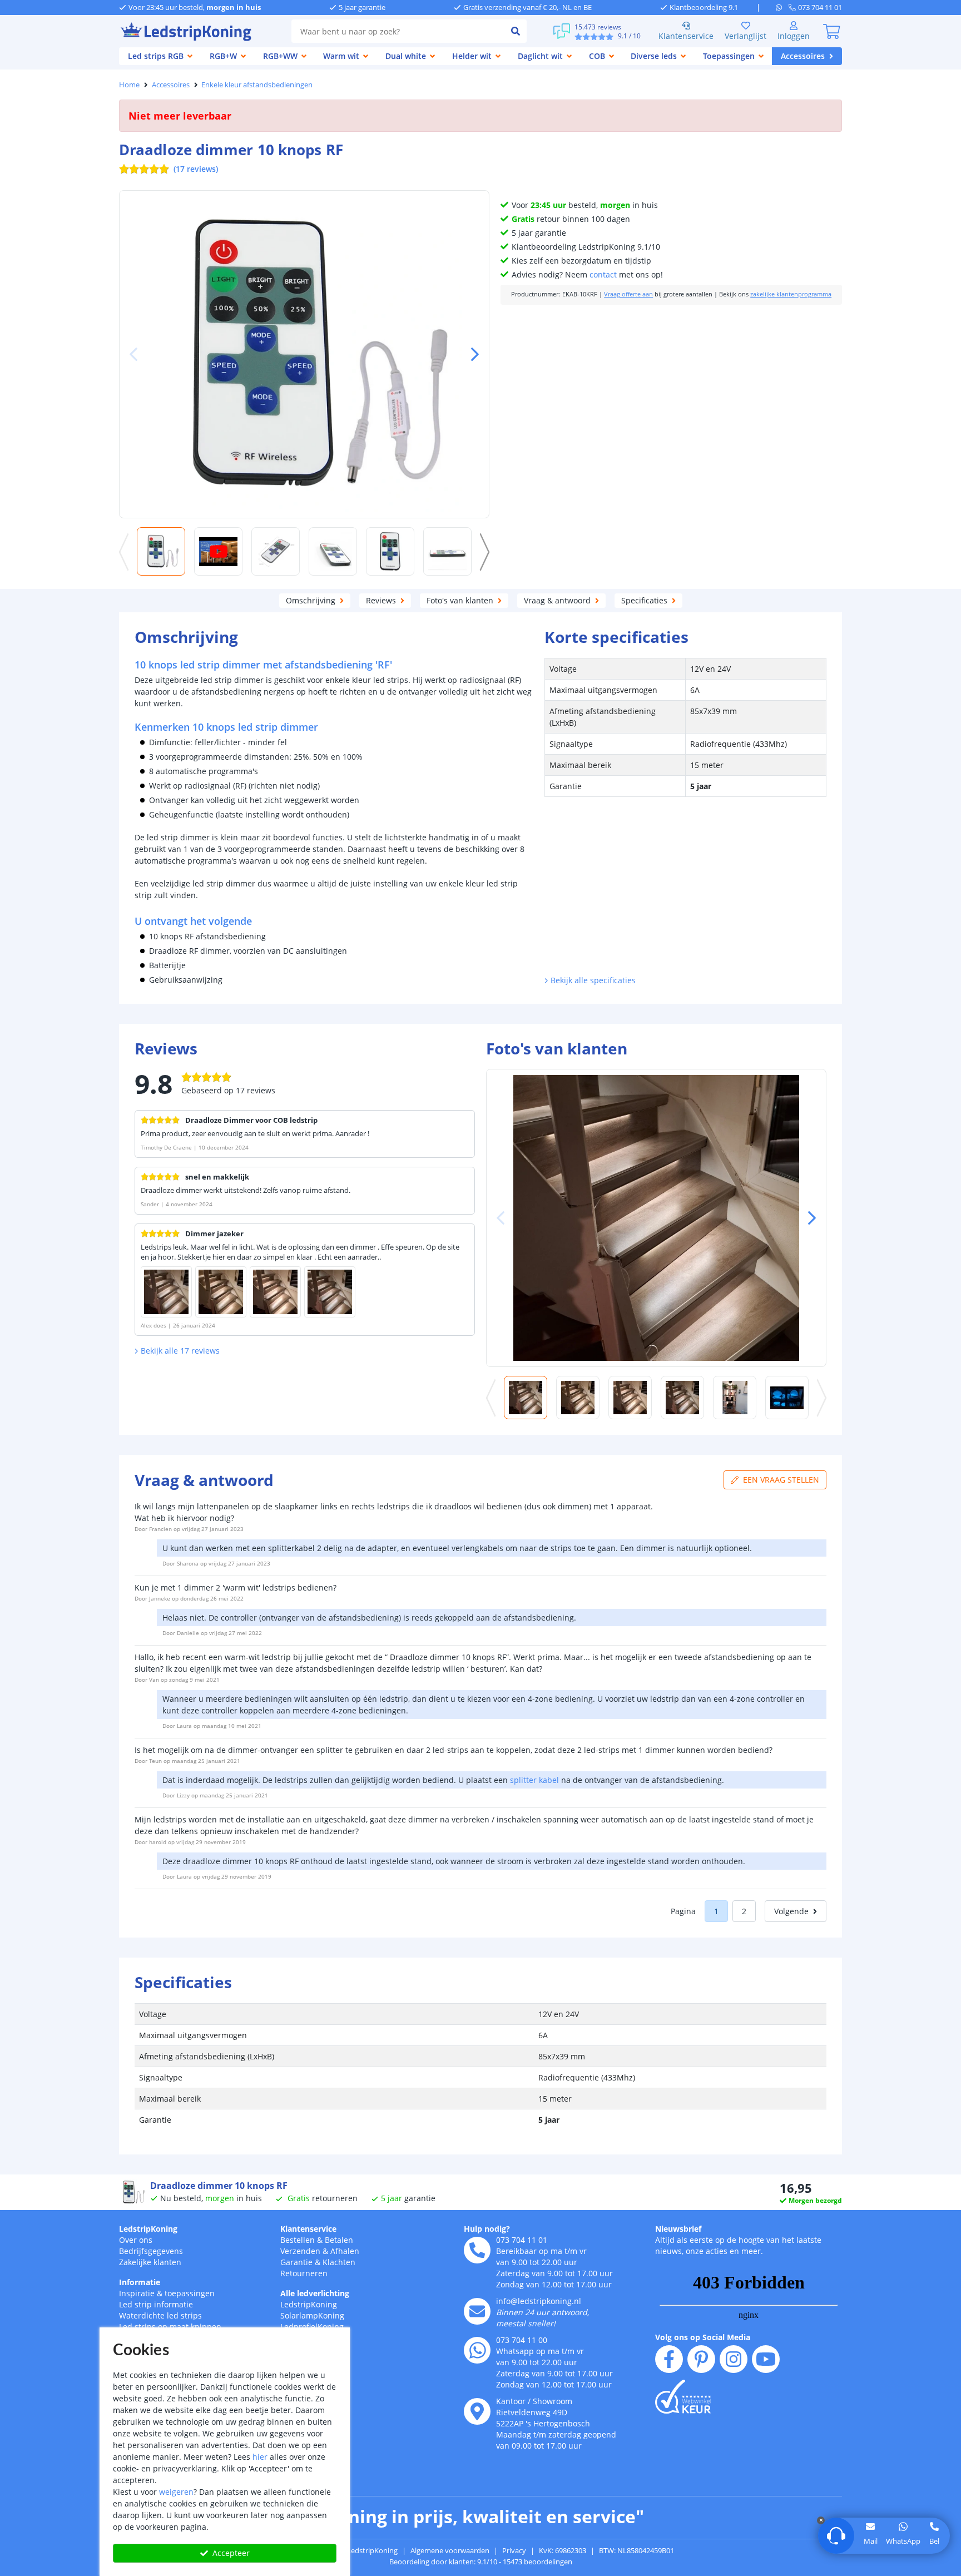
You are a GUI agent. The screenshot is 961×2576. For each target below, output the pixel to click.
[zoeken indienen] (516, 31)
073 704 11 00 (522, 2340)
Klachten (339, 2262)
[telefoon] (477, 2250)
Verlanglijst (745, 36)
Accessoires (171, 85)
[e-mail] (477, 2311)
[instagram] (734, 2359)
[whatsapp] (782, 7)
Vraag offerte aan (628, 294)
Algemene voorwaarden (450, 2550)
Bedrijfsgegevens (151, 2251)
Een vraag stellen (781, 1480)
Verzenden (300, 2251)
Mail (871, 2541)
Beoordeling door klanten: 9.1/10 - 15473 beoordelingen (481, 2562)
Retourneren (304, 2273)
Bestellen (298, 2240)
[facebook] (669, 2359)
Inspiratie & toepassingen (167, 2293)
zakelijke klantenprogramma (791, 294)
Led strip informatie (156, 2304)
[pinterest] (701, 2359)
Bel (934, 2541)
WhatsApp (903, 2541)
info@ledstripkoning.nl (539, 2301)
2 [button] (744, 1911)
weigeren (176, 2492)
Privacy (514, 2550)
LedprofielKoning (312, 2327)
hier (260, 2457)
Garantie (296, 2262)
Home (129, 85)
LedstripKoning (148, 2229)
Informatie (140, 2282)
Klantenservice (686, 36)
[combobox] (398, 31)
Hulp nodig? (487, 2229)
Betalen (339, 2240)
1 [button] (716, 1911)
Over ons (136, 2240)
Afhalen (345, 2251)
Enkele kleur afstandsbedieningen (257, 85)
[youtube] (766, 2359)
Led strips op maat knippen (170, 2327)
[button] (470, 354)
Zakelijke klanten (150, 2262)
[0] (831, 31)
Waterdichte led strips (160, 2315)
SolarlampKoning (312, 2315)
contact (603, 274)
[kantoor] (477, 2411)
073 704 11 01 (522, 2240)
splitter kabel (534, 1780)
